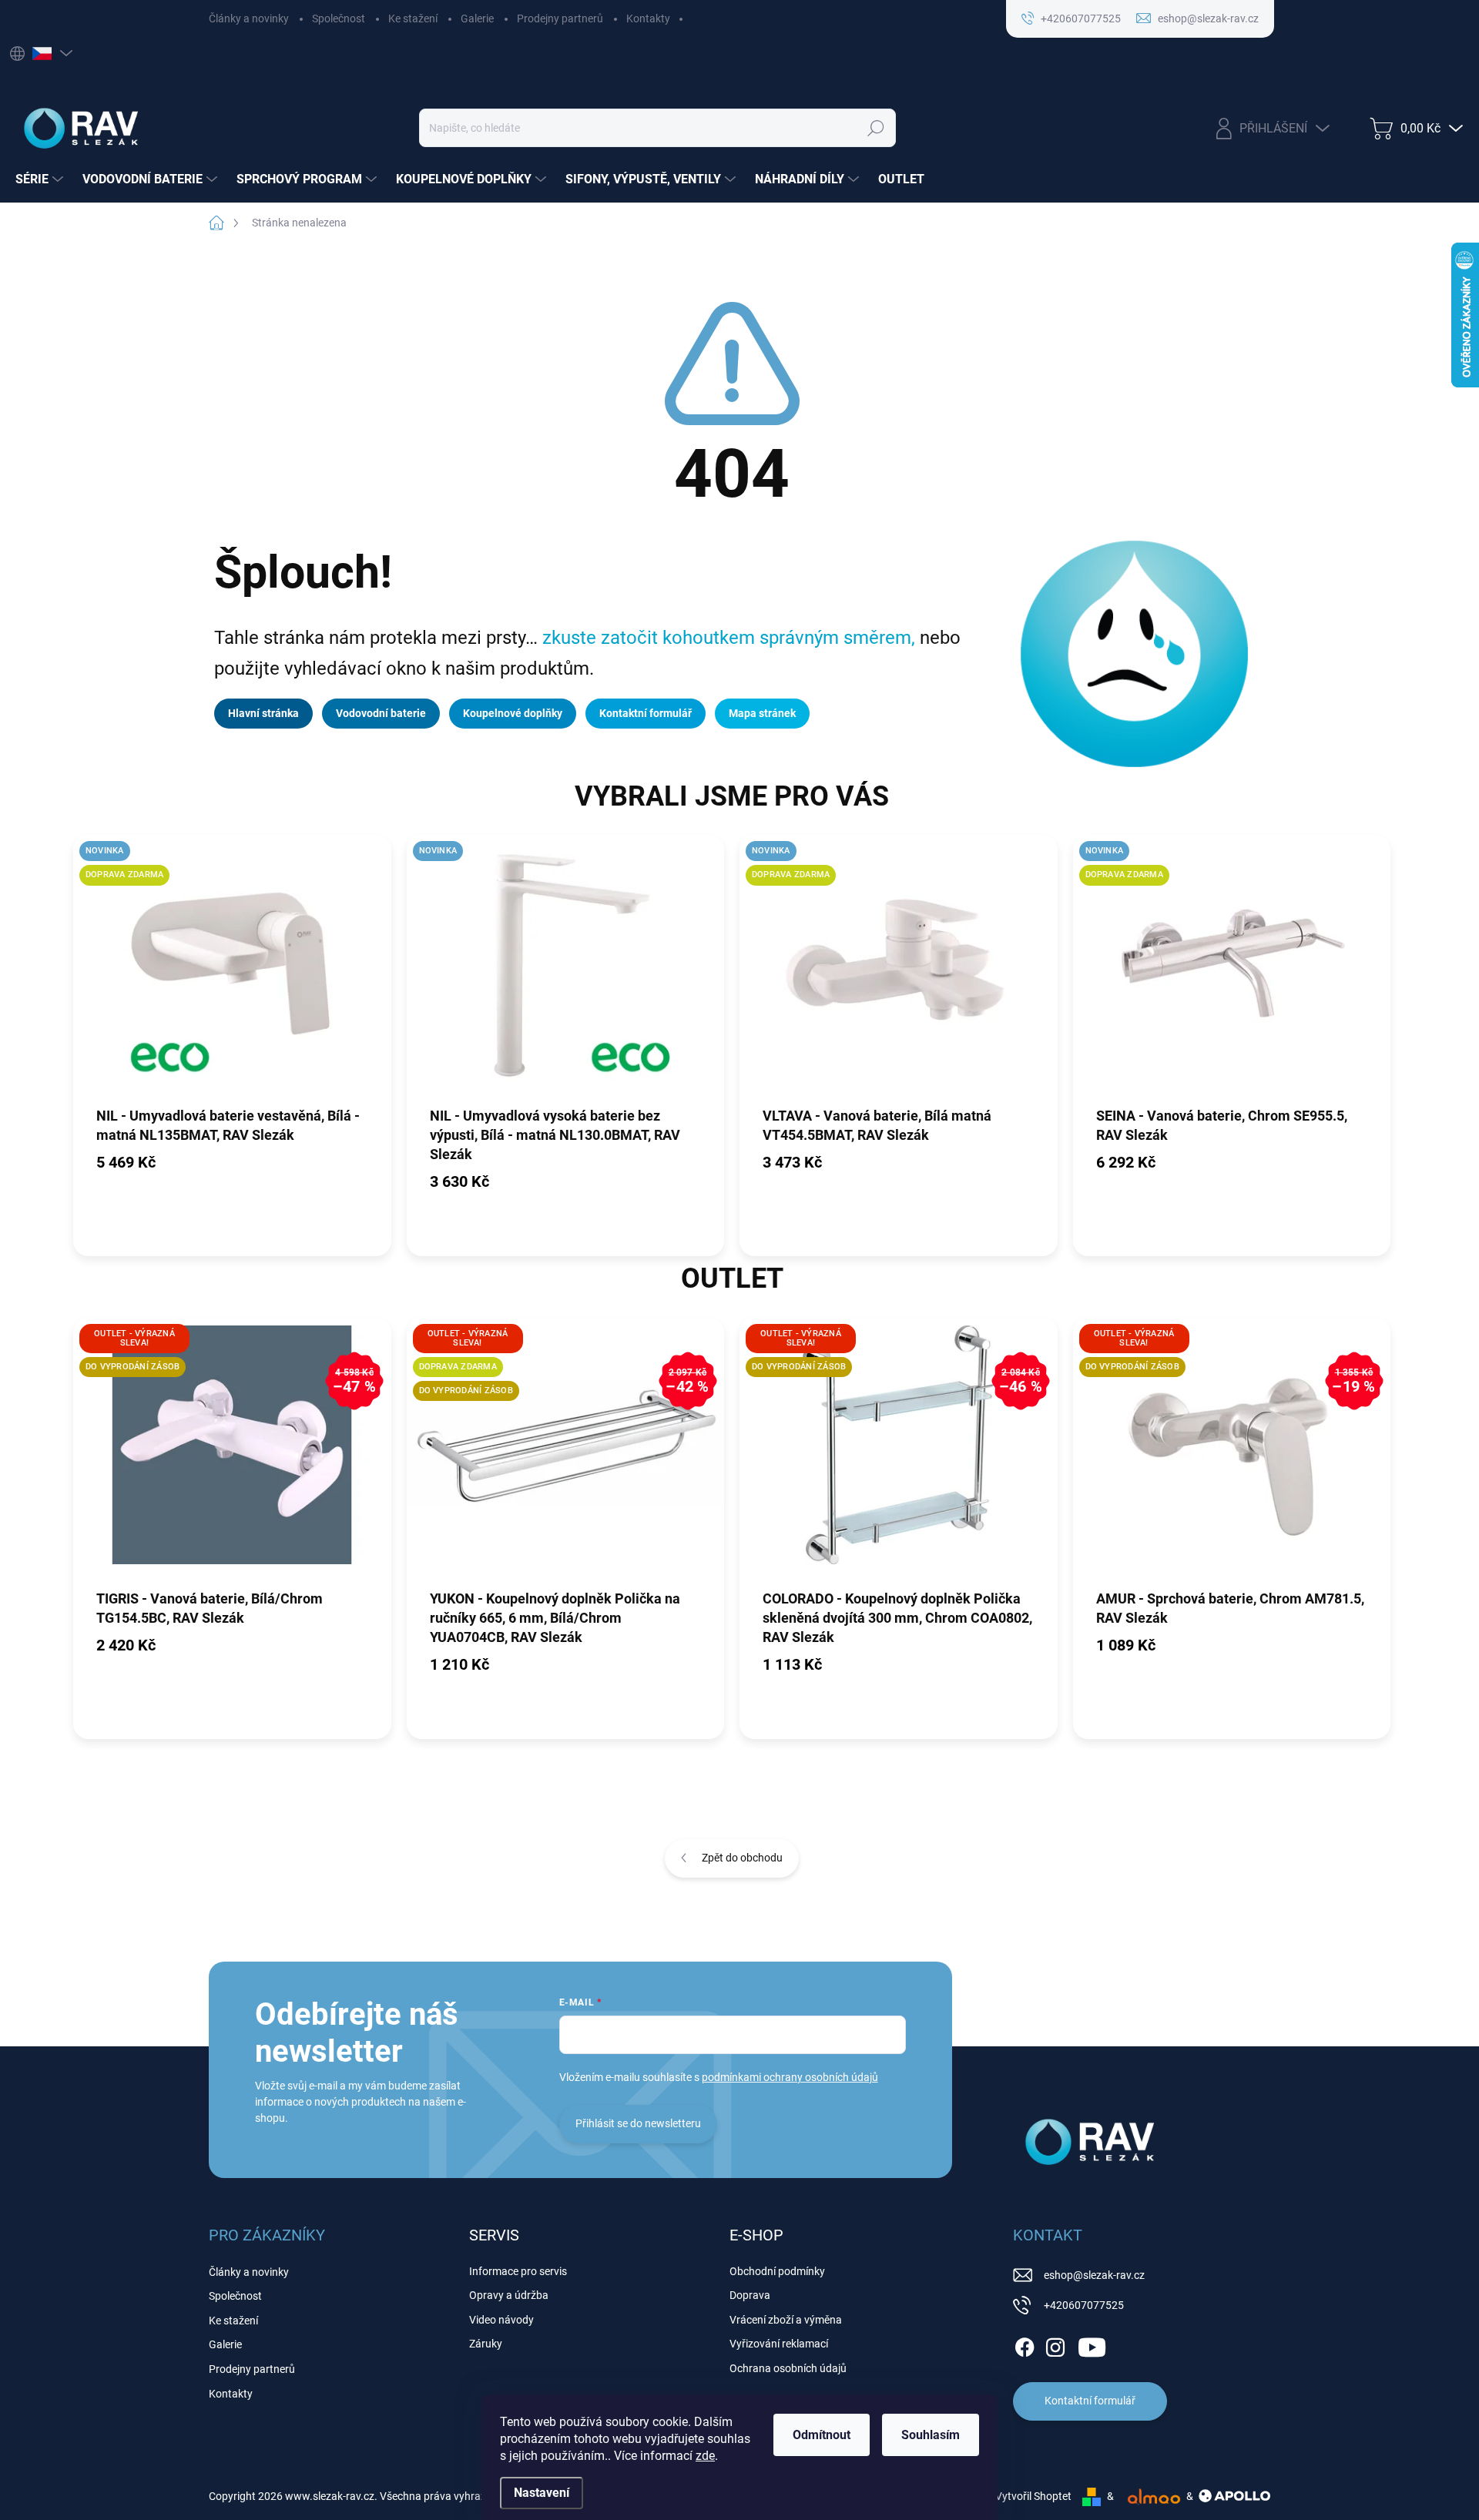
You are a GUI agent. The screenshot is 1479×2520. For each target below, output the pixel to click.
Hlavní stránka (263, 713)
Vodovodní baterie (381, 713)
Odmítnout (822, 2435)
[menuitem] (41, 179)
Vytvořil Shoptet (1033, 2496)
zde (705, 2456)
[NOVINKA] (566, 970)
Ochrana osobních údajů (788, 2368)
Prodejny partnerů (560, 18)
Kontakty (648, 18)
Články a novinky (249, 18)
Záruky (486, 2344)
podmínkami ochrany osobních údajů (790, 2077)
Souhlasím (931, 2435)
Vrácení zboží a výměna (786, 2320)
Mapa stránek (762, 713)
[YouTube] (1092, 2344)
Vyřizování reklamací (779, 2344)
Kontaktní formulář (646, 713)
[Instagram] (1055, 2344)
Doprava (750, 2295)
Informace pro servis (518, 2271)
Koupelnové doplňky (513, 713)
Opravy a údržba (509, 2295)
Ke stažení (413, 18)
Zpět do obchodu (742, 1858)
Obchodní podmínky (777, 2271)
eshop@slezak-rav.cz (1094, 2275)
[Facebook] (1025, 2344)
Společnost (339, 18)
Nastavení (542, 2493)
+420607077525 (1084, 2305)
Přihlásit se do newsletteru (638, 2123)
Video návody (501, 2320)
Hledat (876, 128)
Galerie (477, 18)
